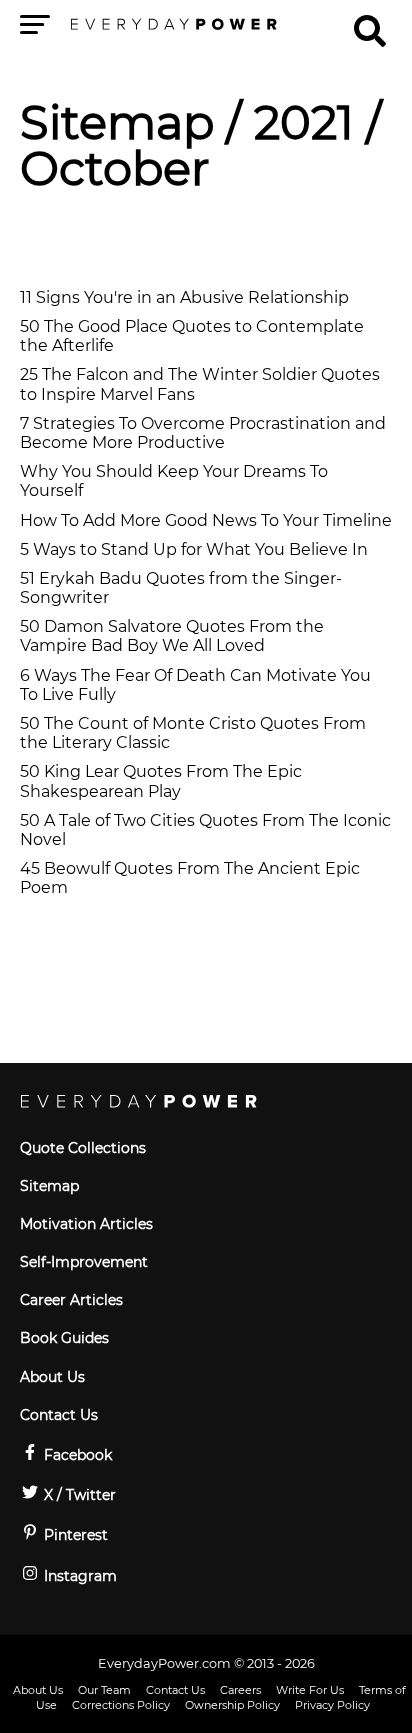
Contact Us (59, 1415)
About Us (52, 1377)
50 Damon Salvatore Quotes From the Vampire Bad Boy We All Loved (172, 636)
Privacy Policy (332, 1705)
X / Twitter (78, 1495)
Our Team (104, 1690)
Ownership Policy (232, 1705)
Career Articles (71, 1300)
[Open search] (370, 22)
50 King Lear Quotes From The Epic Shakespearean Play (161, 781)
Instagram (78, 1576)
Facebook (76, 1455)
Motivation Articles (86, 1224)
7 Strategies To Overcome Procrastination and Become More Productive (203, 433)
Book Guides (64, 1338)
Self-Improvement (84, 1262)
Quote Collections (83, 1148)
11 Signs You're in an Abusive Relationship (184, 297)
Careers (240, 1690)
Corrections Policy (121, 1705)
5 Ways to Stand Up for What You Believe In (194, 549)
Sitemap (117, 122)
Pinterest (74, 1535)
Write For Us (310, 1690)
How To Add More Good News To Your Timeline (206, 520)
